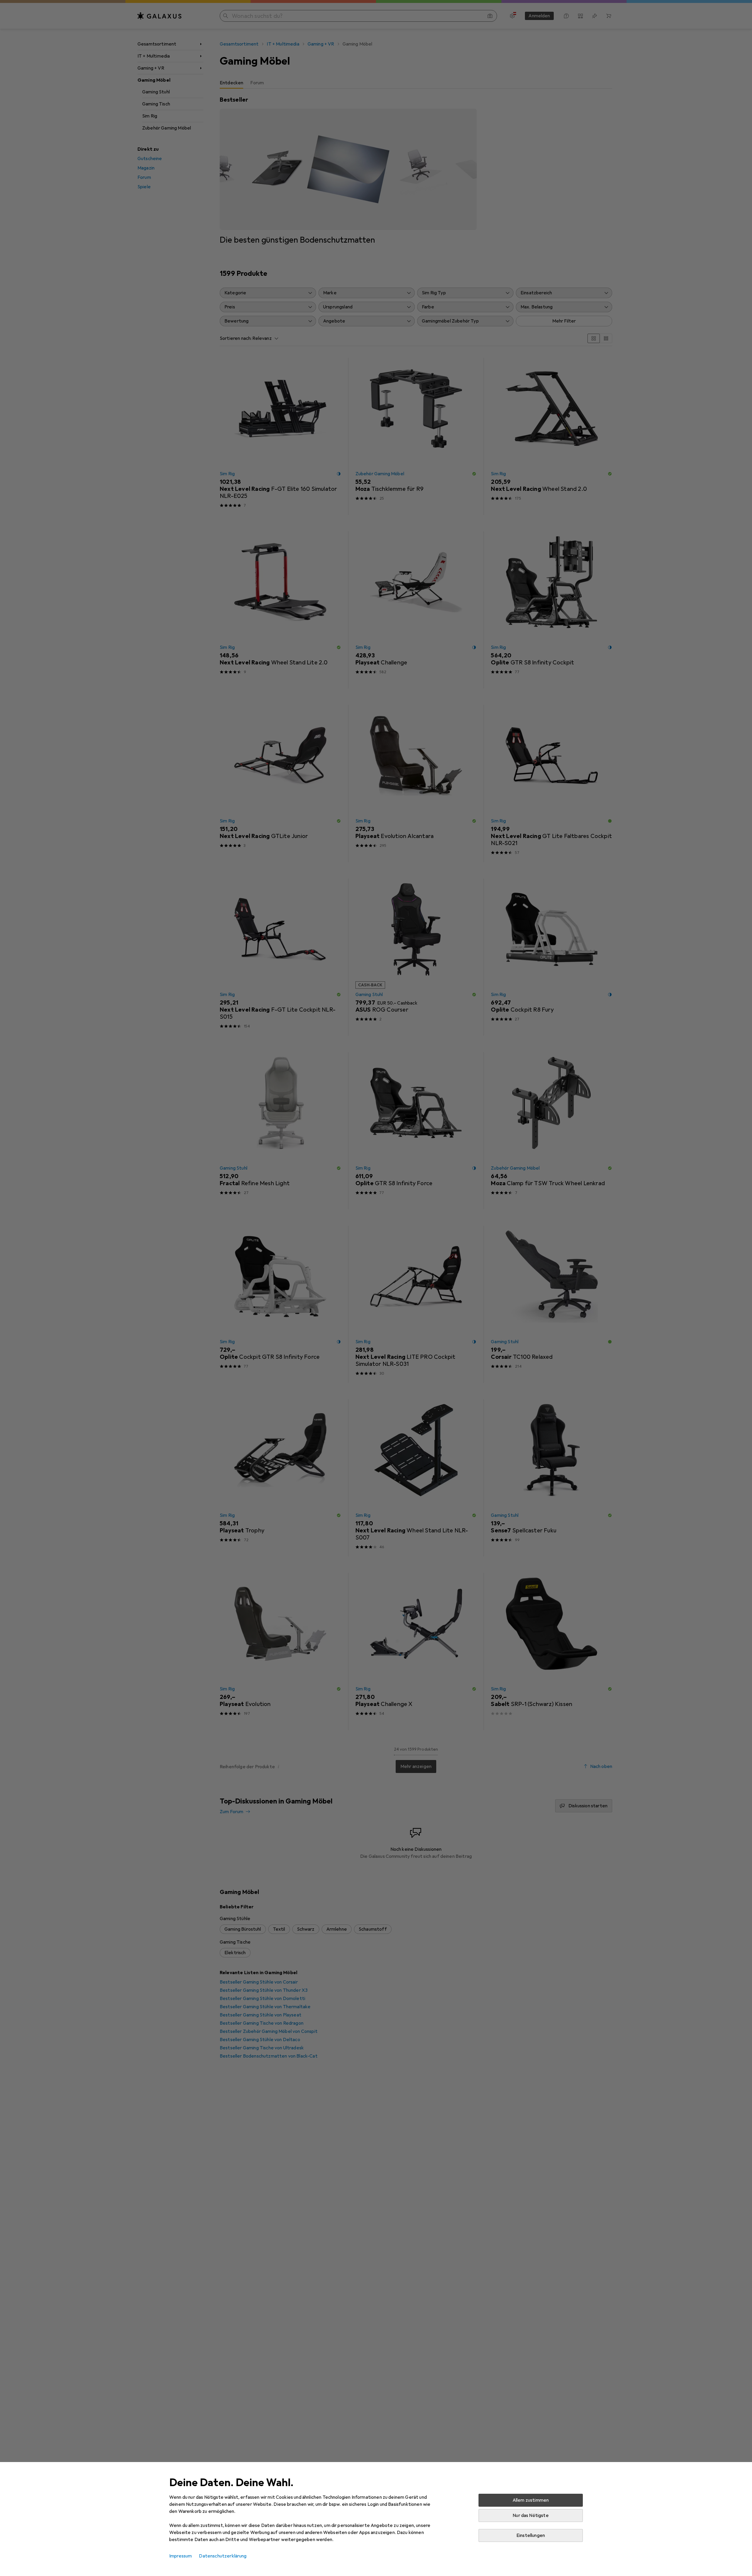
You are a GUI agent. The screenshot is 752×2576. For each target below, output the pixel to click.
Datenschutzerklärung (223, 2556)
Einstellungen (531, 2535)
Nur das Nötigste (531, 2515)
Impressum (181, 2556)
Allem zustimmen (531, 2500)
